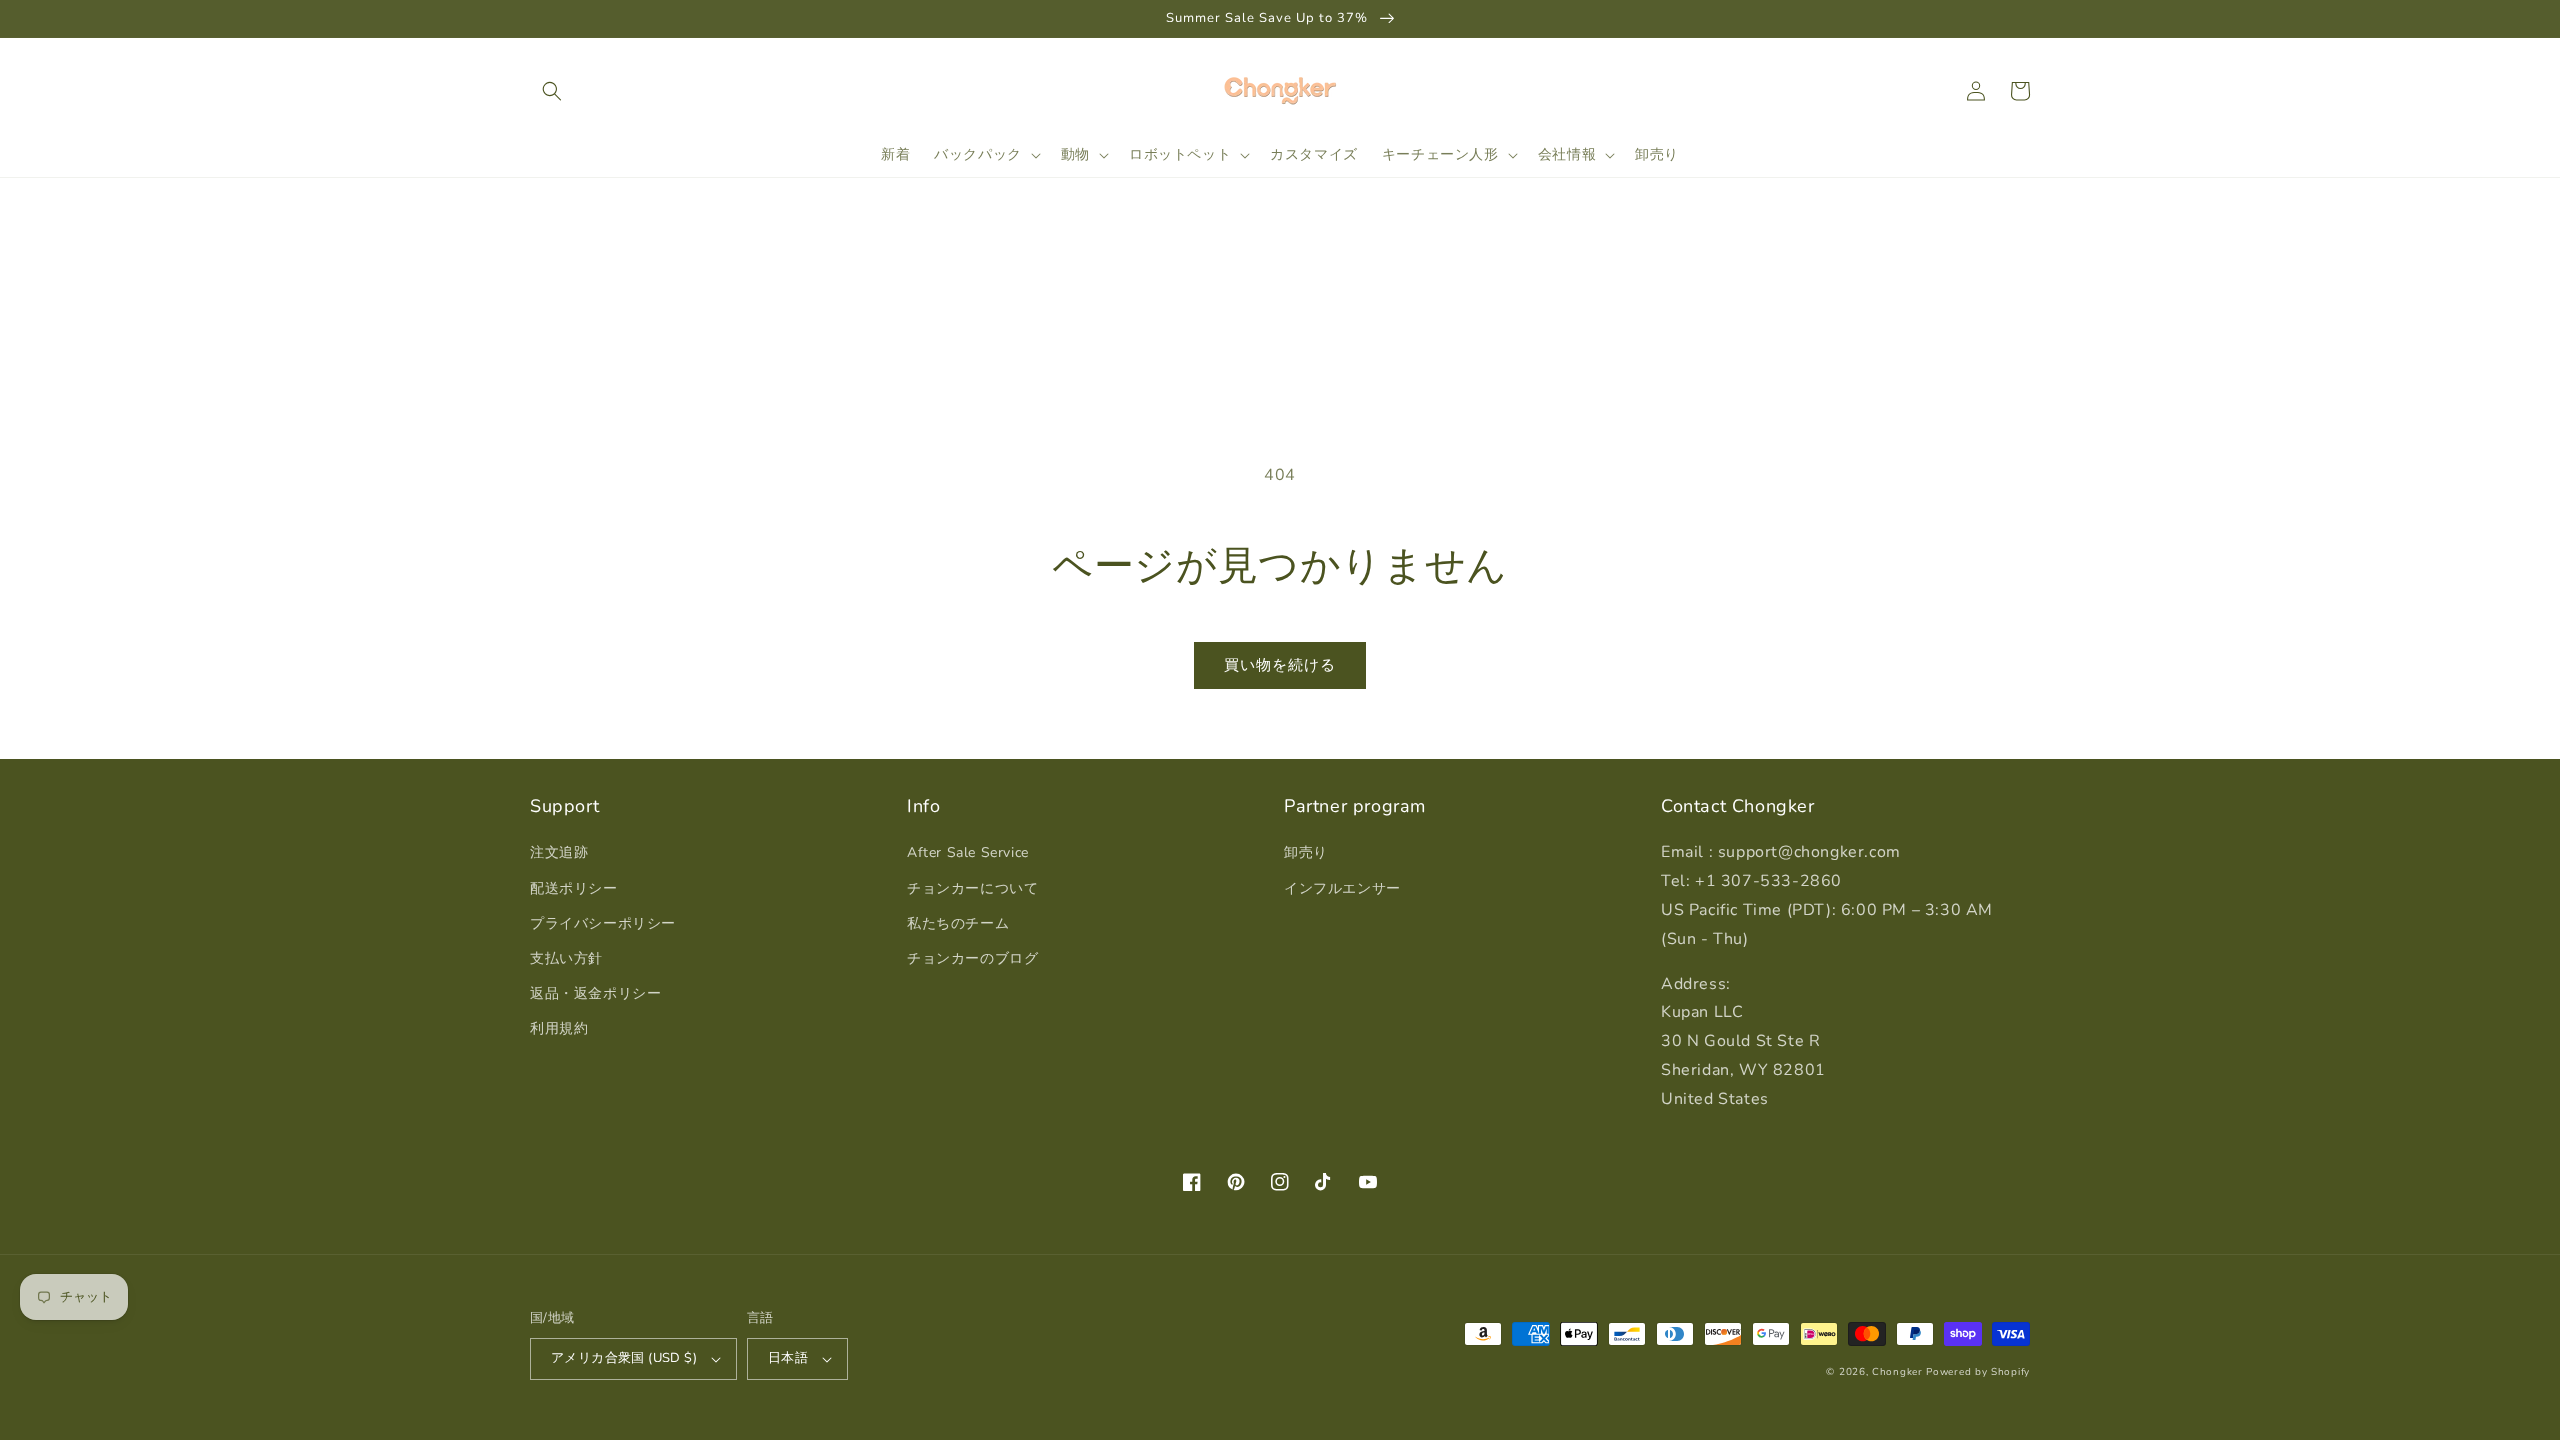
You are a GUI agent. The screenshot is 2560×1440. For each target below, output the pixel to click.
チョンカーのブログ (972, 958)
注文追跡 (559, 852)
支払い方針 (566, 958)
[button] (552, 91)
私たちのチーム (958, 923)
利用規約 (559, 1028)
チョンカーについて (972, 888)
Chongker (1897, 1372)
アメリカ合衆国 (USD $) (624, 1358)
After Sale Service (968, 852)
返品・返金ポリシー (595, 993)
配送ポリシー (574, 888)
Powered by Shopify (1978, 1372)
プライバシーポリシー (603, 923)
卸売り (1306, 852)
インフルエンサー (1342, 888)
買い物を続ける (1280, 665)
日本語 (788, 1358)
